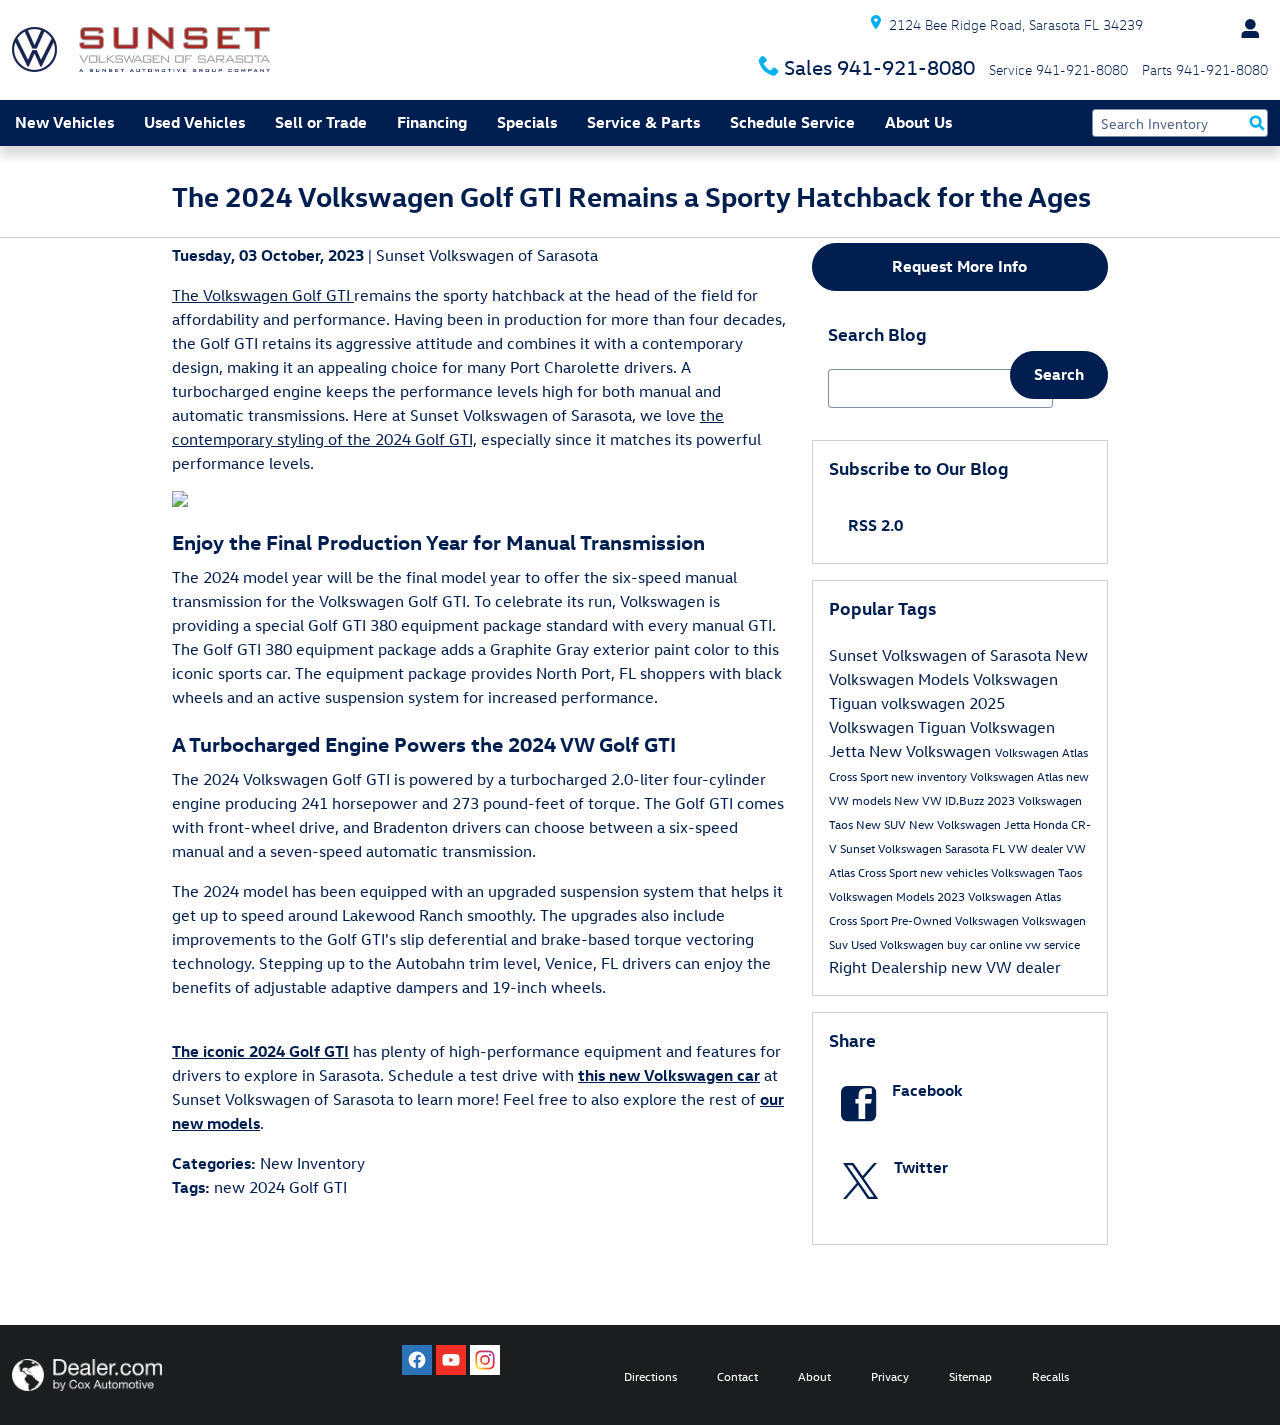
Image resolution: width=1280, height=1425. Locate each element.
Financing (432, 122)
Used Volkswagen (899, 944)
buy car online (986, 944)
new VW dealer (1006, 967)
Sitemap (970, 1376)
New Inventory (312, 1163)
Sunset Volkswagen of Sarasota (487, 255)
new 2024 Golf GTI (280, 1187)
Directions (650, 1376)
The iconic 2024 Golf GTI (260, 1051)
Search (1059, 374)
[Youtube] (451, 1360)
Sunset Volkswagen (892, 848)
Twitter (921, 1167)
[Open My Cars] (1245, 29)
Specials (527, 122)
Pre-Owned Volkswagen (956, 920)
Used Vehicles (194, 122)
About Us (918, 122)
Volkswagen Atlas (1018, 776)
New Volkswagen (932, 751)
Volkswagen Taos (1036, 872)
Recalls (1050, 1376)
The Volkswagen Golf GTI (263, 295)
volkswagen (925, 703)
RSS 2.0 (873, 525)
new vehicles (955, 872)
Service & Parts (643, 122)
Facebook (927, 1090)
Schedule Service (792, 122)
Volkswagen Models (883, 896)
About (814, 1376)
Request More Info (959, 266)
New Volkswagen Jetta (971, 824)
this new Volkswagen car (669, 1075)
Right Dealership (890, 967)
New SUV (882, 824)
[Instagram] (485, 1360)
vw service (1052, 944)
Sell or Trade (321, 122)
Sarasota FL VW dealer (1005, 848)
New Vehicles (64, 122)
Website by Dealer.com (87, 1375)
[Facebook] (417, 1360)
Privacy (890, 1376)
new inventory (930, 776)
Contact (737, 1376)
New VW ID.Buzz (940, 800)
